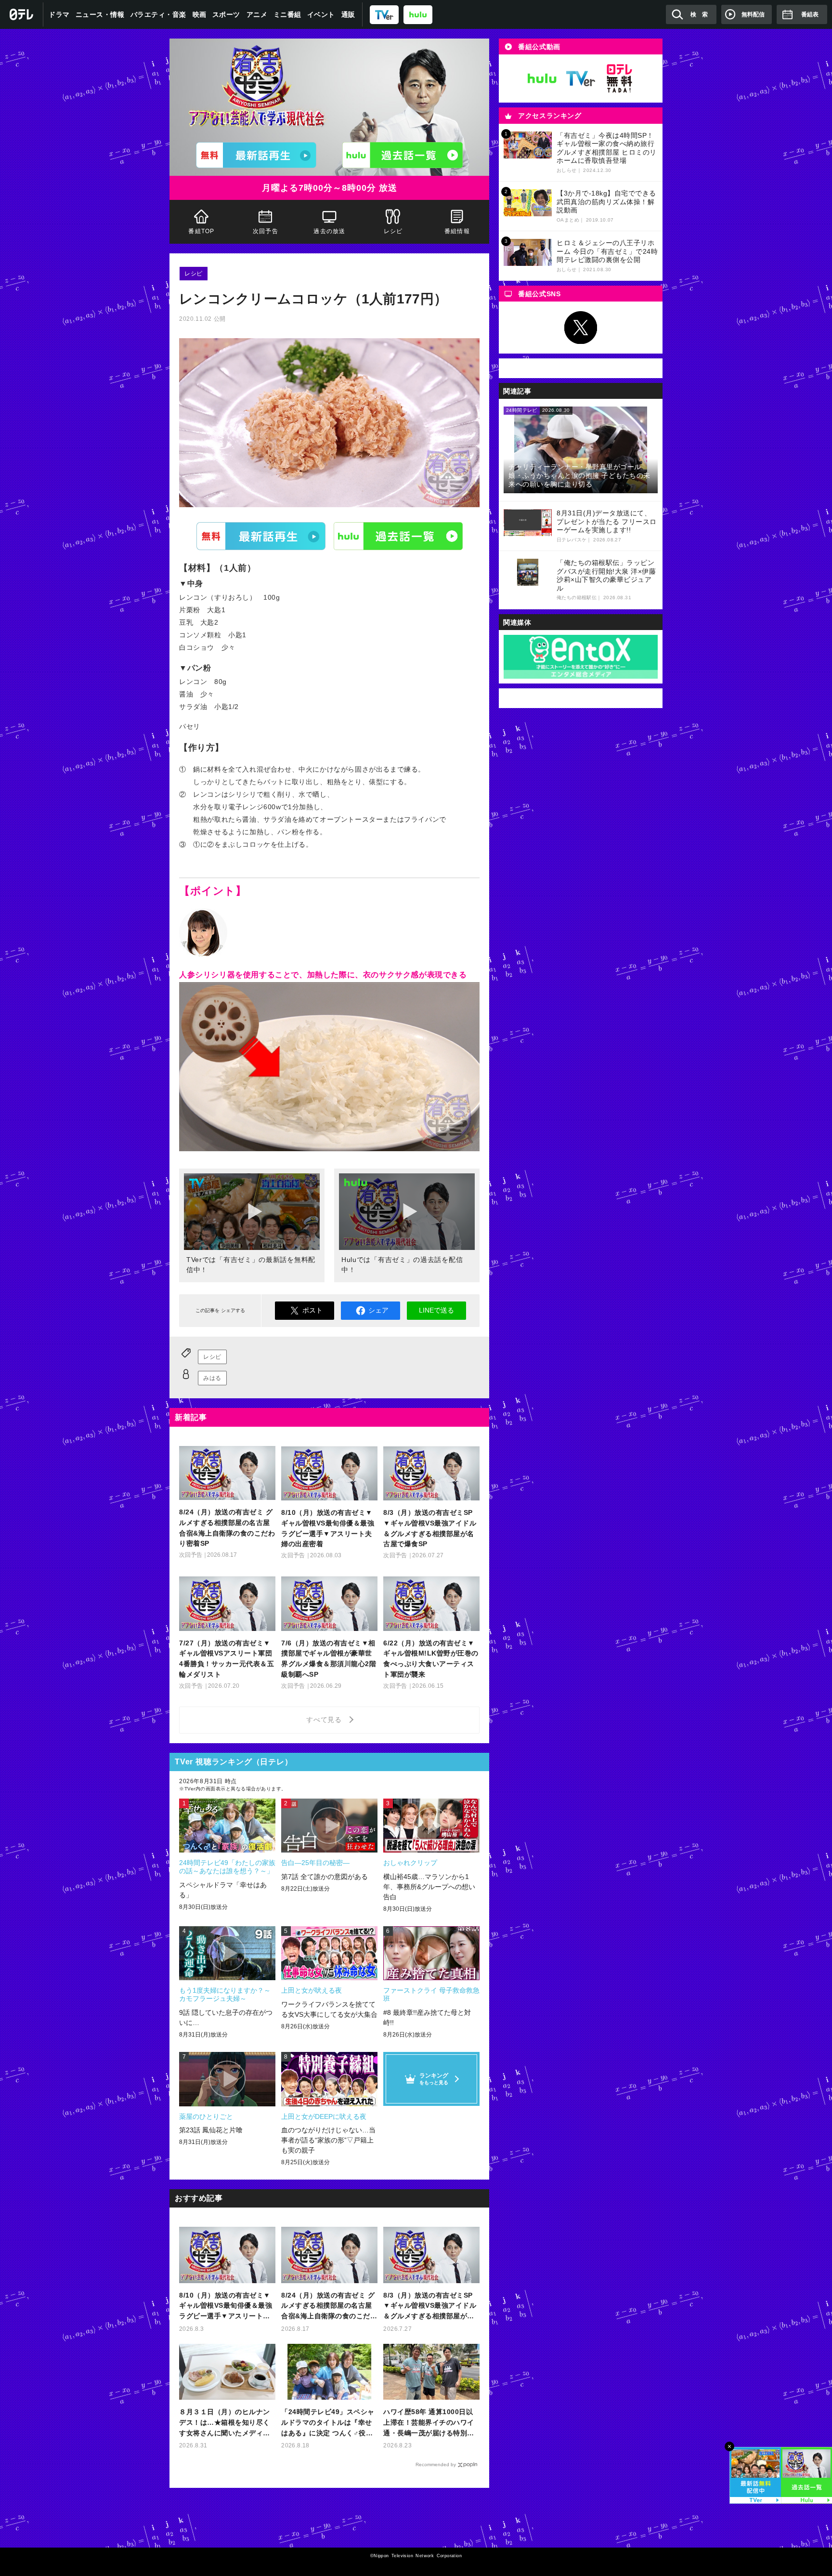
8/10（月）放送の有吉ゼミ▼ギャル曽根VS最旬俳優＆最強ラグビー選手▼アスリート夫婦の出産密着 (226, 2307)
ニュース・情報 (100, 14)
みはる (212, 1378)
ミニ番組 (287, 14)
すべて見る (325, 1720)
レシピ (393, 231)
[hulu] (418, 14)
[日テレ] (22, 14)
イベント (321, 14)
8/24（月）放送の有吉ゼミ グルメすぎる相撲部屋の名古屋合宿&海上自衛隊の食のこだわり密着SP (329, 2307)
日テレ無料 (619, 79)
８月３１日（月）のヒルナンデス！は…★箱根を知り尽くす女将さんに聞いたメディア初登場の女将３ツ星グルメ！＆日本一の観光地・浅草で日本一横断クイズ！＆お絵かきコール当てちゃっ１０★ (225, 2423)
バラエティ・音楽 (158, 14)
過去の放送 (329, 231)
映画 (200, 14)
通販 (348, 14)
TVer (261, 536)
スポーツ (226, 14)
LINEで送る (436, 1310)
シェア (378, 1310)
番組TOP (201, 231)
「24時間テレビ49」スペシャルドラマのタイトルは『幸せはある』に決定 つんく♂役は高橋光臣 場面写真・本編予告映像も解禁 (328, 2423)
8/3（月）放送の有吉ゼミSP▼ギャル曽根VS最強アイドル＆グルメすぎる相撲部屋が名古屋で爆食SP (430, 2307)
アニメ (257, 14)
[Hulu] (403, 155)
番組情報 (457, 231)
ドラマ (59, 14)
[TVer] (384, 14)
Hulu (398, 536)
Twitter (581, 328)
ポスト (312, 1310)
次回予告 (266, 231)
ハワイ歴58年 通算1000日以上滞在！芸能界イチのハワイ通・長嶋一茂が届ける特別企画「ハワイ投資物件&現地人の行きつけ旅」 (431, 2423)
